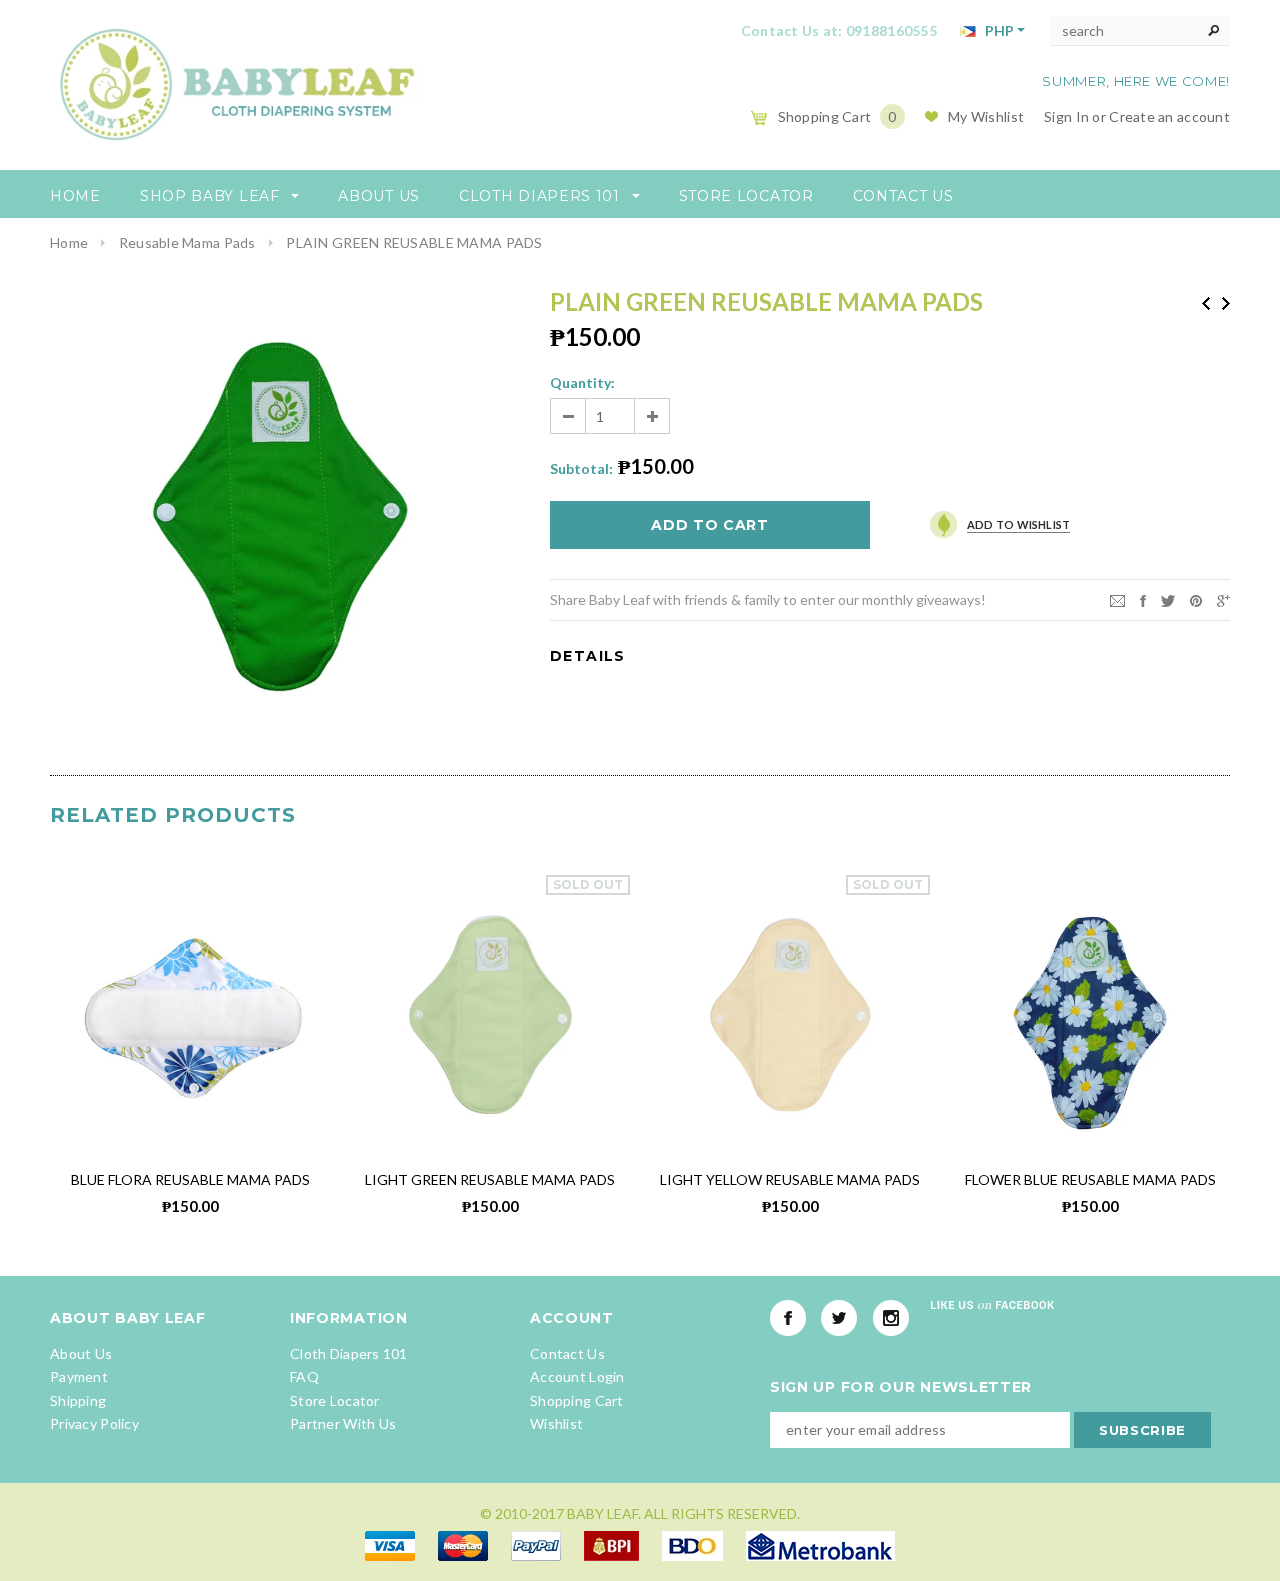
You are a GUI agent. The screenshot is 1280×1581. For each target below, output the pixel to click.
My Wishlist (986, 116)
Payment (79, 1376)
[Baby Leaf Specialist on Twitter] (839, 1318)
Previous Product (1206, 303)
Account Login (577, 1376)
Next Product (1226, 303)
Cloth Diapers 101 (349, 1353)
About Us (81, 1353)
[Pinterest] (1196, 598)
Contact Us (567, 1353)
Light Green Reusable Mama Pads (490, 1179)
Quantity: (582, 382)
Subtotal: (581, 468)
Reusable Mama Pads (187, 242)
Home (69, 242)
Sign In (1066, 116)
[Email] (1117, 598)
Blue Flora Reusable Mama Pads (190, 1179)
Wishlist (556, 1423)
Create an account (1169, 116)
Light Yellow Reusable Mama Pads (790, 1179)
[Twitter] (1168, 598)
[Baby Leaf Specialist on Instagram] (891, 1318)
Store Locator (335, 1400)
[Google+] (1223, 598)
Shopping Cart (577, 1400)
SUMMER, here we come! (1136, 81)
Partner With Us (343, 1423)
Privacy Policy (94, 1423)
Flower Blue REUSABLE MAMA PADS (1090, 1179)
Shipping (78, 1400)
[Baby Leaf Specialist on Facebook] (788, 1318)
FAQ (304, 1376)
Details (588, 656)
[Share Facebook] (1143, 598)
